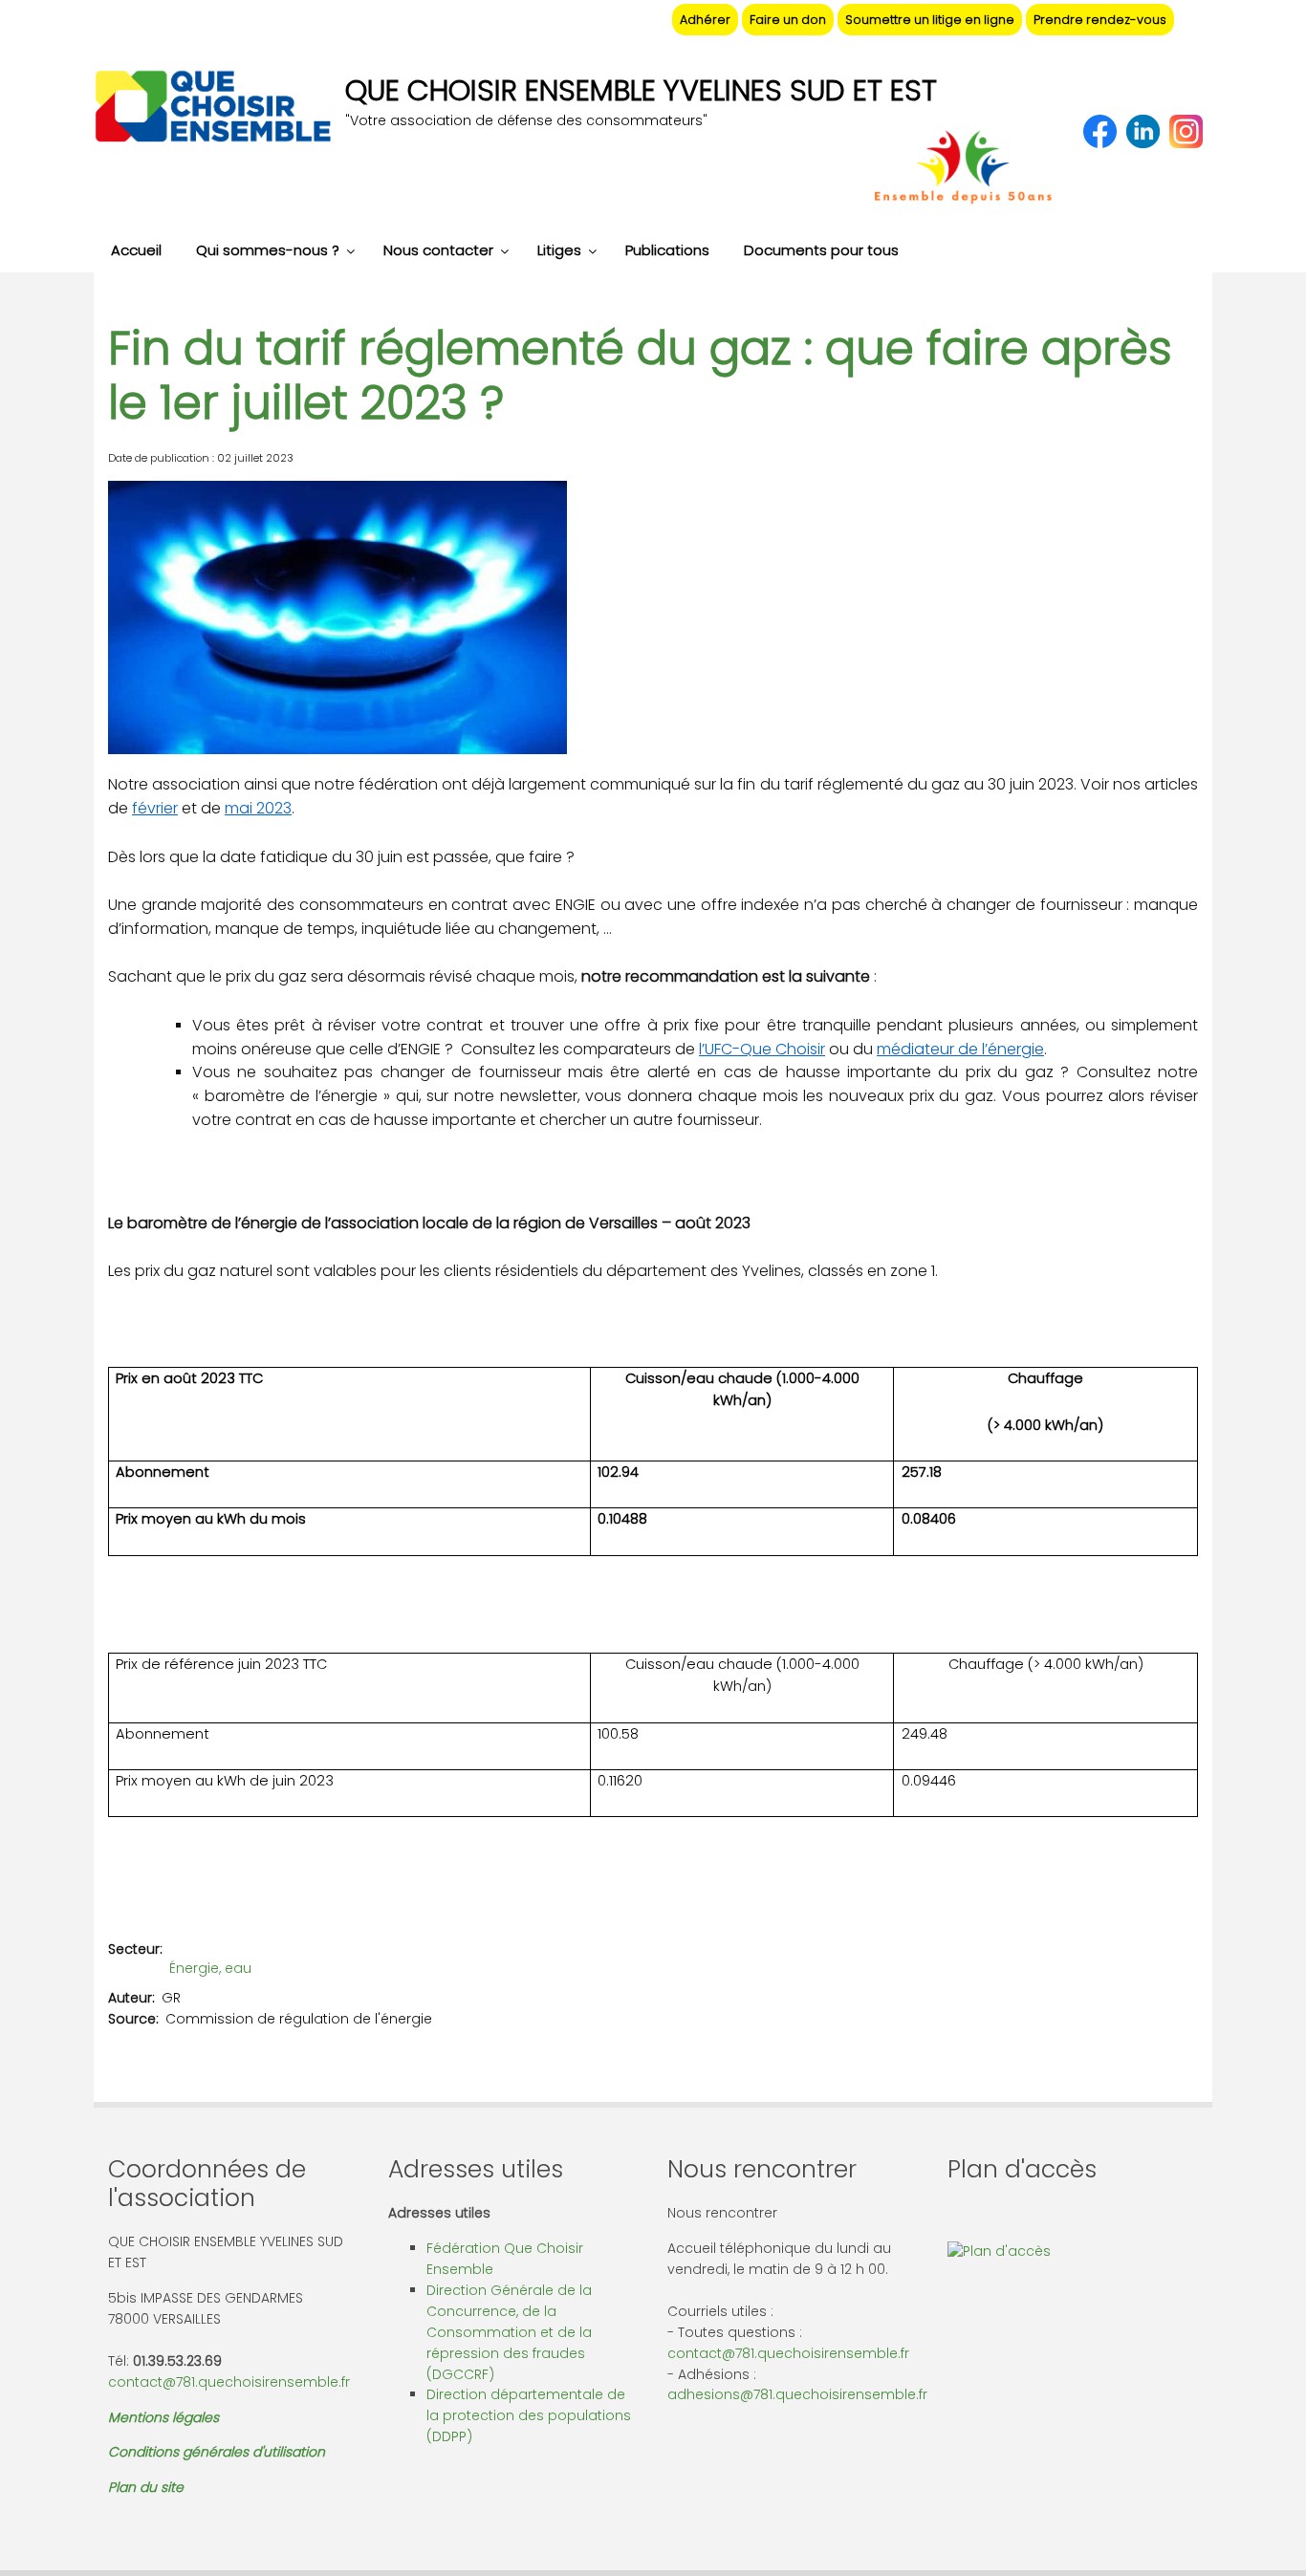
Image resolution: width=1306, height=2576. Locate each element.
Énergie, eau (210, 1968)
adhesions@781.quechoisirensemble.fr (797, 2394)
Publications (667, 250)
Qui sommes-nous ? (268, 250)
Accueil (136, 250)
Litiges (559, 250)
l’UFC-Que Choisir (762, 1049)
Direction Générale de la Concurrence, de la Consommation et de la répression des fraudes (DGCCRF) (509, 2332)
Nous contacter (438, 250)
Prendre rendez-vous (1100, 20)
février (155, 808)
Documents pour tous (821, 250)
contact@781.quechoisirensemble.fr (229, 2382)
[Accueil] (212, 109)
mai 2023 (258, 808)
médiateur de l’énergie (960, 1049)
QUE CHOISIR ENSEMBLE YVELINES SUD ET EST (641, 90)
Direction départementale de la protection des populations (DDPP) (529, 2415)
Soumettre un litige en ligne (930, 20)
